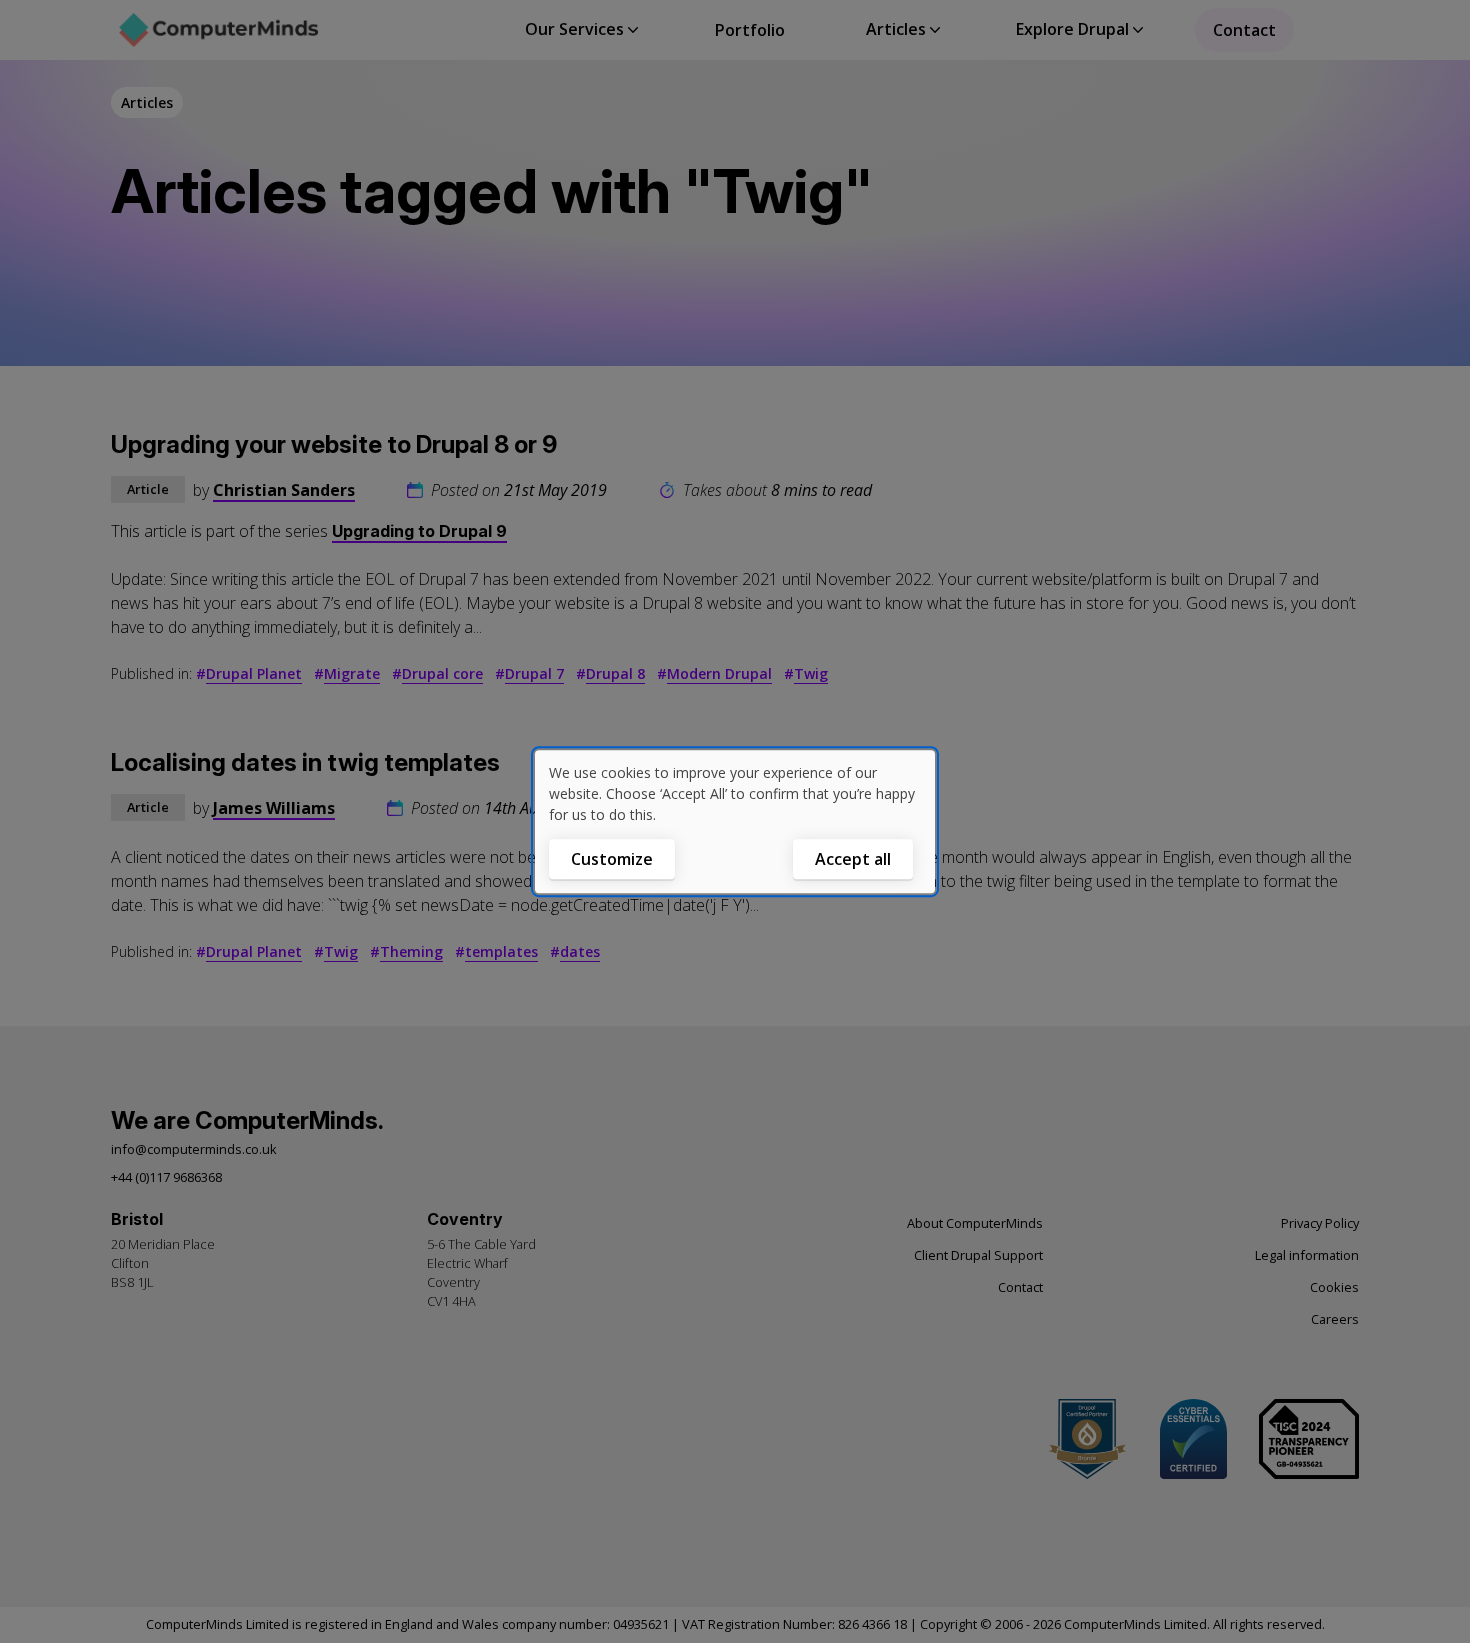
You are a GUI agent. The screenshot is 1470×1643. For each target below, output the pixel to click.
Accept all (853, 859)
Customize (612, 859)
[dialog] (735, 822)
